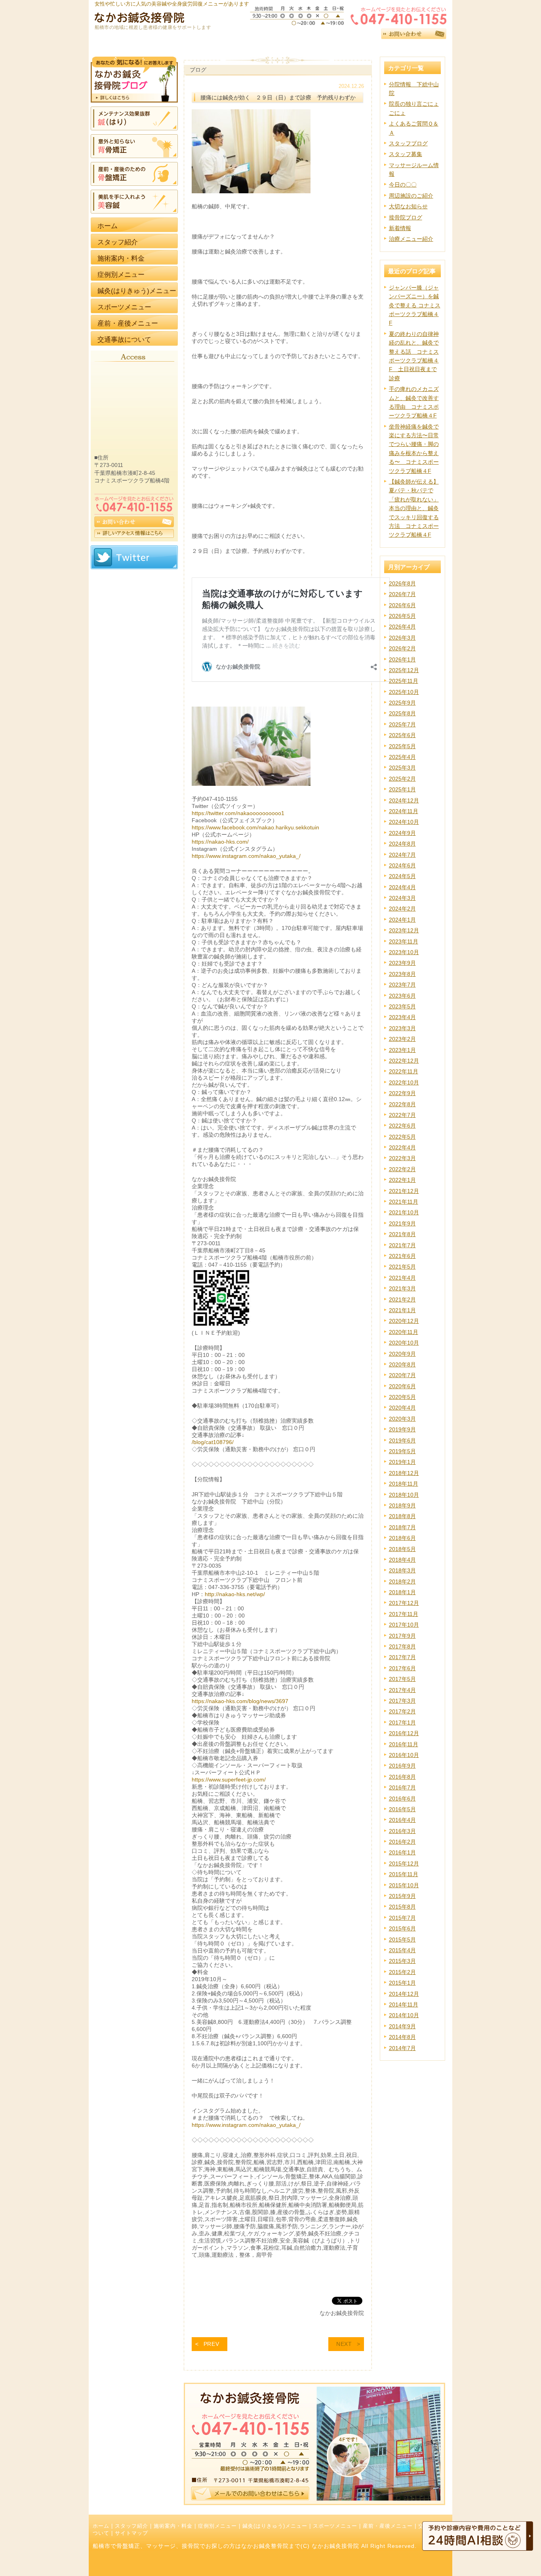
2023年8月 (402, 974)
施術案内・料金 (173, 2526)
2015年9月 (402, 1896)
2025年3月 (402, 768)
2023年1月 (402, 1050)
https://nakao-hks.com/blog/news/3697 (240, 1701)
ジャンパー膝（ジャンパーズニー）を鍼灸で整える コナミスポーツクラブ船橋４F (415, 305)
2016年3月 (402, 1831)
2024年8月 (402, 844)
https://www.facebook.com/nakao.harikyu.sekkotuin (255, 827)
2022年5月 (402, 1137)
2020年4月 (402, 1408)
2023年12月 (404, 930)
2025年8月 (402, 713)
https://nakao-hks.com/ (220, 842)
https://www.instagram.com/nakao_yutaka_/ (246, 856)
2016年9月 (402, 1766)
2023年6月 (402, 996)
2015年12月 (404, 1863)
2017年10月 (404, 1625)
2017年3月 (402, 1701)
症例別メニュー (217, 2526)
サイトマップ (131, 2533)
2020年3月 (402, 1419)
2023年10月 (404, 952)
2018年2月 (402, 1581)
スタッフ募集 (406, 154)
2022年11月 (404, 1071)
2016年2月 (402, 1842)
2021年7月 (402, 1245)
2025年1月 (402, 789)
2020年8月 (402, 1364)
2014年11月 (404, 2004)
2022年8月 (402, 1104)
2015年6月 (402, 1928)
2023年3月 (402, 1028)
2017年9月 (402, 1636)
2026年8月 (402, 583)
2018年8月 (402, 1516)
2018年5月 (402, 1549)
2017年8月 (402, 1646)
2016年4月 (402, 1820)
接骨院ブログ (406, 217)
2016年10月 (404, 1755)
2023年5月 (402, 1006)
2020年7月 (402, 1375)
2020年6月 (402, 1386)
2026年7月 (402, 594)
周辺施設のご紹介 (411, 196)
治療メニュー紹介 (411, 239)
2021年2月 (402, 1299)
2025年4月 (402, 757)
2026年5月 (402, 616)
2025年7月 (402, 724)
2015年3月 (402, 1961)
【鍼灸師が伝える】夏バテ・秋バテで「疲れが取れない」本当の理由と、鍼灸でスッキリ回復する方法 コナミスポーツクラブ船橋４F (414, 508)
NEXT (344, 2344)
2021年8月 (402, 1234)
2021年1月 (402, 1310)
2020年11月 (404, 1332)
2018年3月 (402, 1570)
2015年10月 (404, 1885)
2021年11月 (404, 1202)
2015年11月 (404, 1874)
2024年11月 (404, 811)
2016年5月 (402, 1809)
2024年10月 (404, 822)
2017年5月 (402, 1679)
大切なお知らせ (408, 206)
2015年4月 (402, 1950)
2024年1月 (402, 920)
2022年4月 (402, 1147)
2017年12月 (404, 1603)
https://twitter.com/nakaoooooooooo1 (238, 813)
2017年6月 (402, 1668)
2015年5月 (402, 1940)
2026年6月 (402, 605)
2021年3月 (402, 1288)
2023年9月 (402, 963)
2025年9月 (402, 703)
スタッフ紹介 (131, 2526)
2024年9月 (402, 833)
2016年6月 (402, 1799)
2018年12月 (404, 1473)
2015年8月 (402, 1907)
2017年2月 (402, 1711)
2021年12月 (404, 1191)
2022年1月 (402, 1180)
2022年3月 (402, 1158)
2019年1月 (402, 1462)
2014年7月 (402, 2048)
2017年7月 (402, 1657)
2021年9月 (402, 1223)
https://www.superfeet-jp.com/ (229, 1780)
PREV (211, 2344)
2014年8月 (402, 2037)
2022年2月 (402, 1169)
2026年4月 (402, 627)
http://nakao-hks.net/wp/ (235, 1594)
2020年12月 (404, 1321)
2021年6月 (402, 1256)
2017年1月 (402, 1722)
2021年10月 (404, 1212)
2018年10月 (404, 1495)
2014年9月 (402, 2026)
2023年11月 (404, 941)
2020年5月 (402, 1397)
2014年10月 (404, 2015)
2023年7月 (402, 985)
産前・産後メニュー (388, 2526)
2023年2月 (402, 1039)
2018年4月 (402, 1560)
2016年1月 (402, 1852)
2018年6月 (402, 1538)
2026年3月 (402, 638)
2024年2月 (402, 909)
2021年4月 (402, 1278)
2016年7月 (402, 1787)
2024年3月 (402, 898)
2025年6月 (402, 735)
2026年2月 (402, 648)
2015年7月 (402, 1918)
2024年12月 (404, 800)
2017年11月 (404, 1614)
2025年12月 (404, 670)
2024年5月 (402, 876)
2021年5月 (402, 1267)
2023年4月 (402, 1017)
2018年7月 (402, 1527)
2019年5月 (402, 1451)
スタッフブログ (408, 143)
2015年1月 (402, 1983)
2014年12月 (404, 1994)
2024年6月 (402, 865)
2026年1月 (402, 659)
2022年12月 (404, 1061)
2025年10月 (404, 692)
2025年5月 (402, 746)
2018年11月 (404, 1484)
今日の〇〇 (403, 185)
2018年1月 (402, 1592)
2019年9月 (402, 1429)
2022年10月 (404, 1082)
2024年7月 (402, 855)
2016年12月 (404, 1733)
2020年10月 (404, 1343)
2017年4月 (402, 1690)
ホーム (101, 2526)
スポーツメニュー (335, 2526)
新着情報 (400, 228)
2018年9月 (402, 1505)
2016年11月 (404, 1744)
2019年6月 (402, 1440)
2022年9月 (402, 1093)
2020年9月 (402, 1354)
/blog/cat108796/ (213, 1442)
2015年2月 (402, 1972)
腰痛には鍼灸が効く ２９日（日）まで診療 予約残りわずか (278, 97)
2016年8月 (402, 1777)
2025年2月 (402, 779)
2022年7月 (402, 1115)
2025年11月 (404, 681)
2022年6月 (402, 1126)
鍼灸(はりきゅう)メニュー (275, 2526)
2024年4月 (402, 887)
